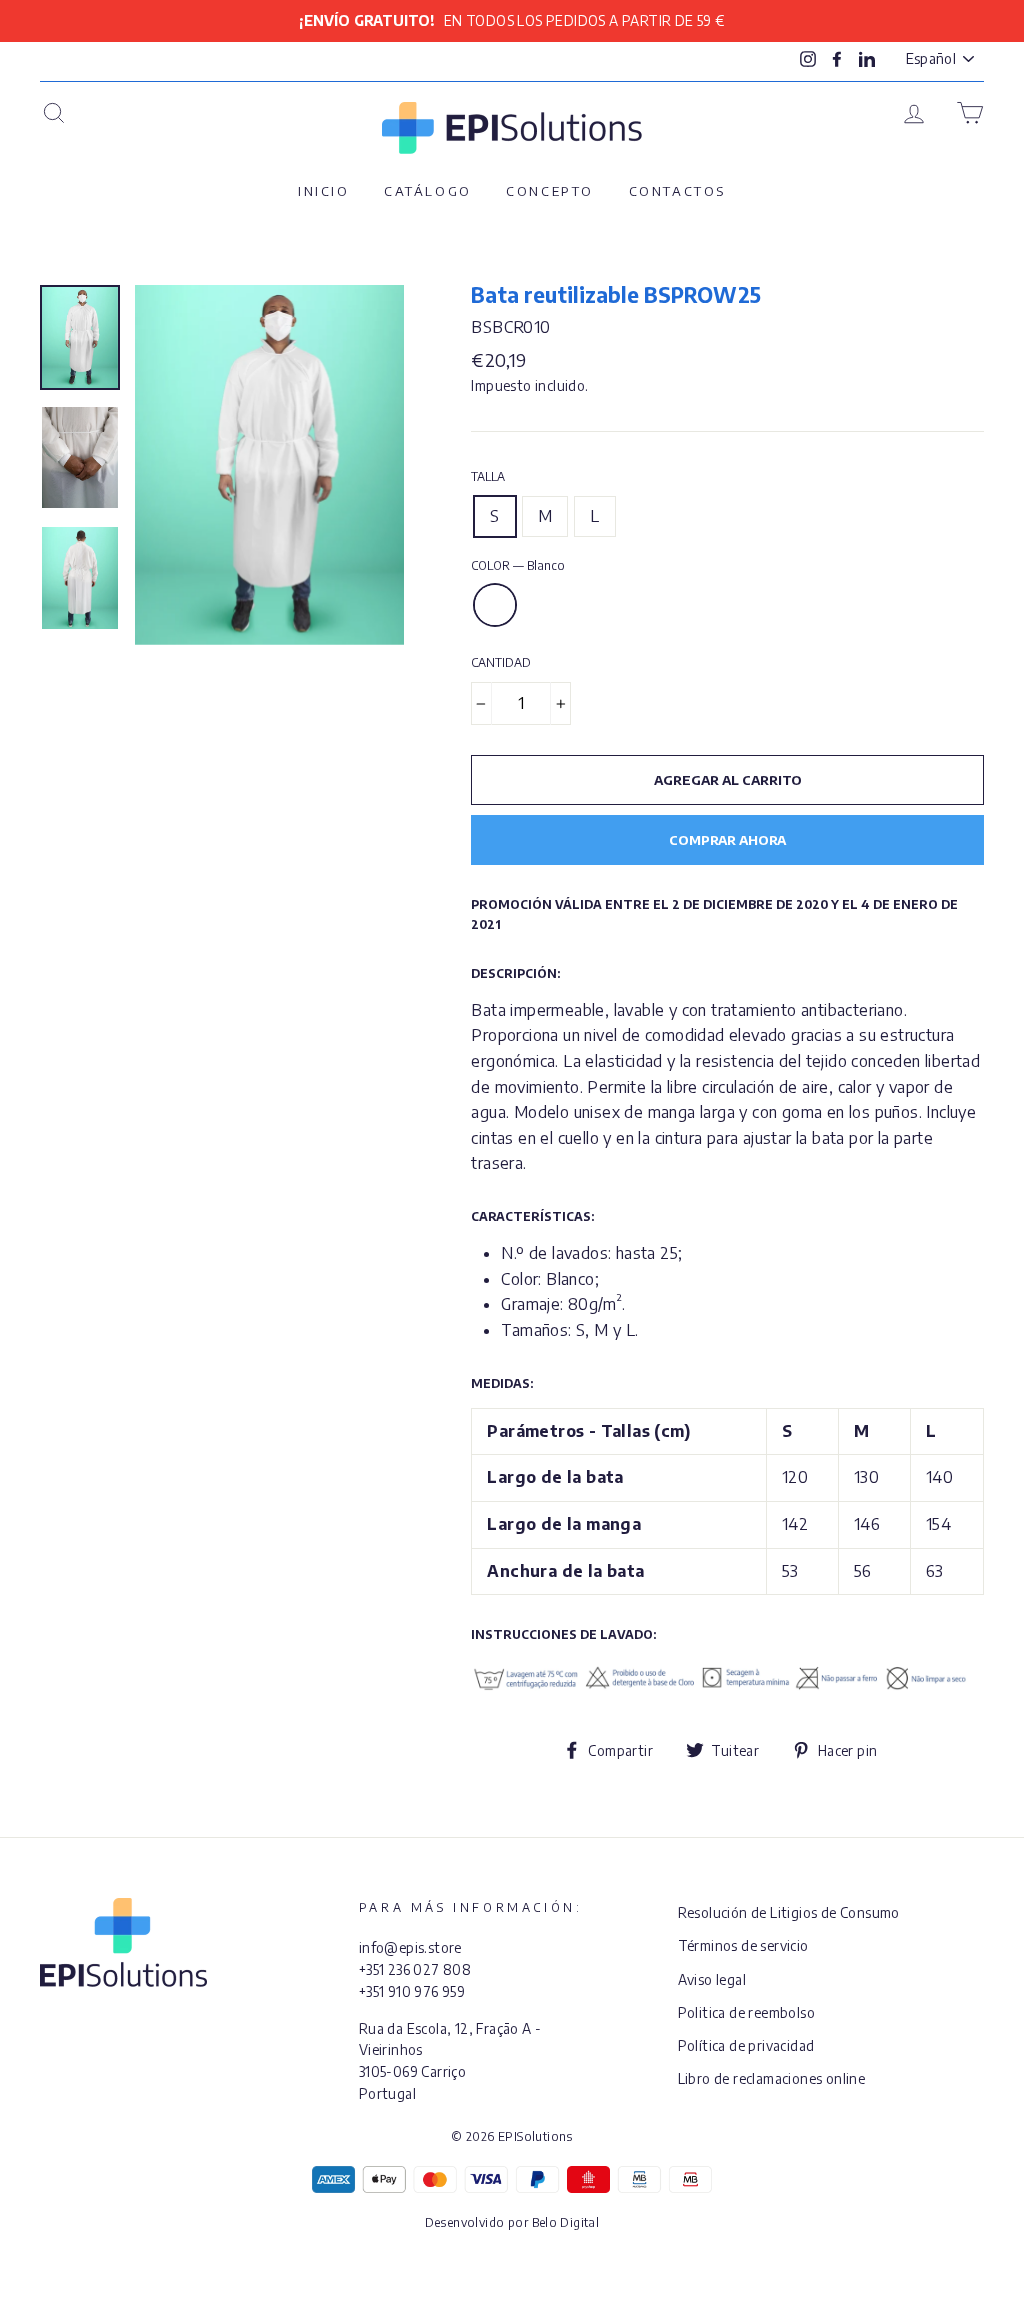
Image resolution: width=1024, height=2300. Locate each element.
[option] (512, 21)
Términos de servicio (743, 1945)
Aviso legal (712, 1979)
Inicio (324, 191)
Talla (488, 476)
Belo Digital (566, 2222)
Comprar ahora (727, 840)
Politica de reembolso (746, 2012)
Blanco (495, 605)
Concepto (550, 191)
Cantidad (501, 662)
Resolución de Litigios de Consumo (789, 1912)
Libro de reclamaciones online (772, 2078)
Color (518, 565)
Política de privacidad (746, 2045)
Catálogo (428, 191)
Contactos (677, 191)
